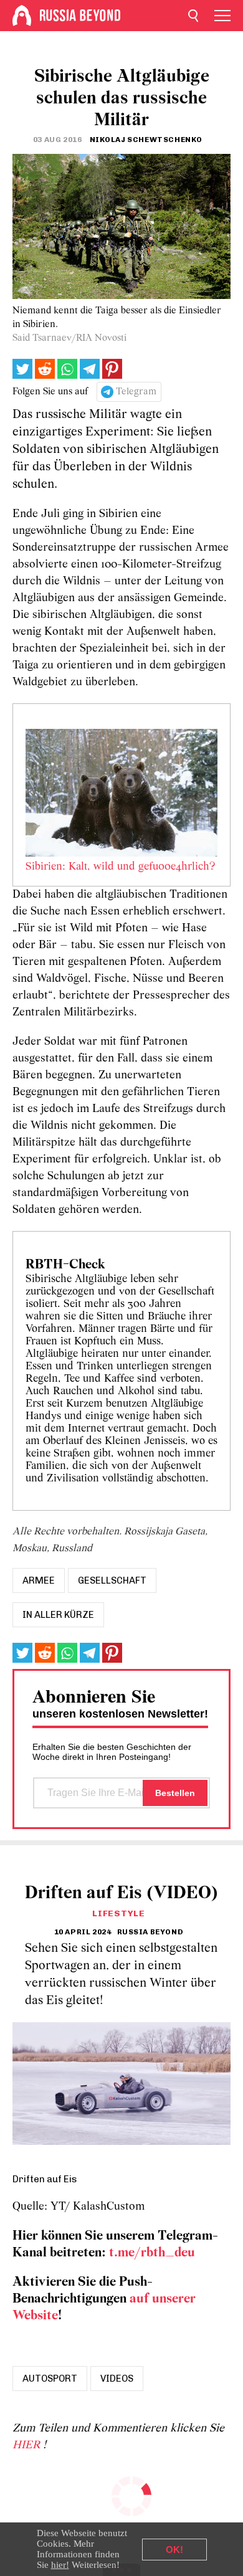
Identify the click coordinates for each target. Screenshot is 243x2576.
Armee (39, 1580)
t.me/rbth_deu (152, 2253)
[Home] (22, 16)
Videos (117, 2379)
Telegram (136, 392)
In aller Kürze (58, 1615)
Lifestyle (118, 1913)
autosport (50, 2379)
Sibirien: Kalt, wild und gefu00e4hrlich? (120, 867)
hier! (60, 2565)
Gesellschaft (112, 1580)
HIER (28, 2445)
